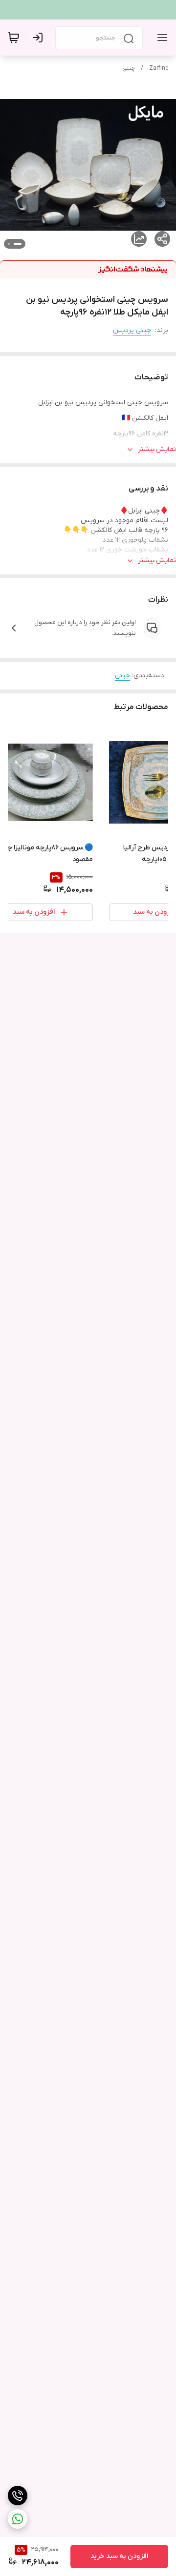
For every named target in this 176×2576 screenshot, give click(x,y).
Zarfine (159, 68)
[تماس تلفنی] (18, 2496)
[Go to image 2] (9, 244)
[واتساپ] (18, 2519)
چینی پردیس (132, 330)
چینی (129, 68)
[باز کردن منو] (160, 38)
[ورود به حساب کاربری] (40, 38)
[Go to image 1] (18, 244)
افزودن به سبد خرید (119, 2556)
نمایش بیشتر (157, 449)
